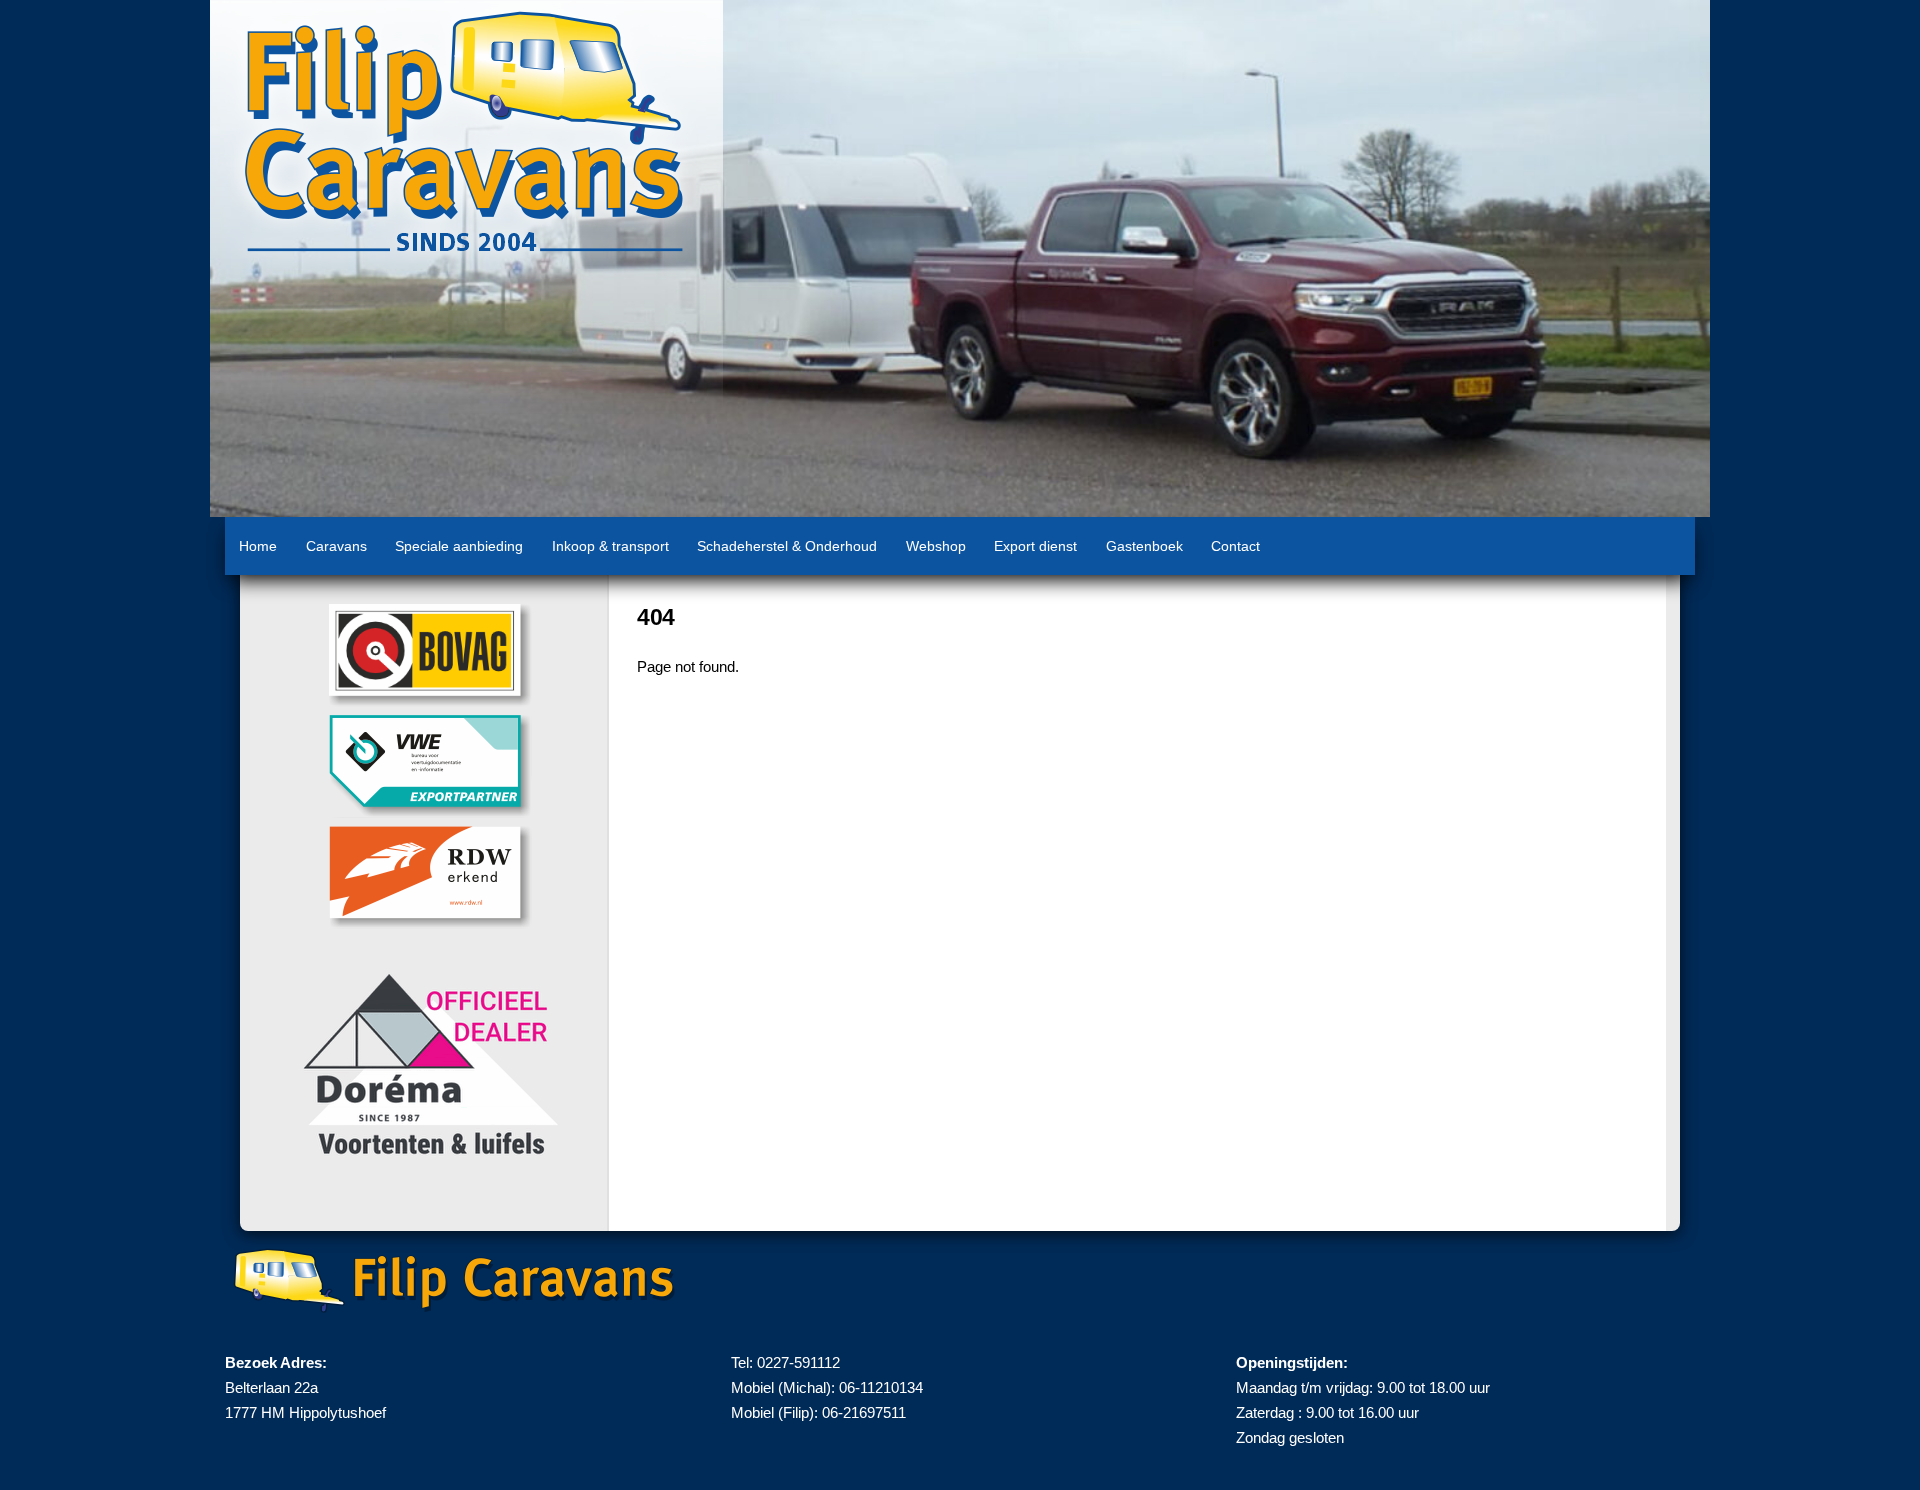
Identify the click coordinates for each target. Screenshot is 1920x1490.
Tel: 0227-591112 (785, 1362)
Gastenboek (1144, 546)
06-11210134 (881, 1387)
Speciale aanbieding (459, 546)
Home (258, 546)
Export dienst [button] (1035, 546)
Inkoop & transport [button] (610, 546)
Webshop (936, 546)
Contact (1235, 546)
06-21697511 (864, 1412)
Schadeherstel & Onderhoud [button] (787, 546)
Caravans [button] (336, 546)
